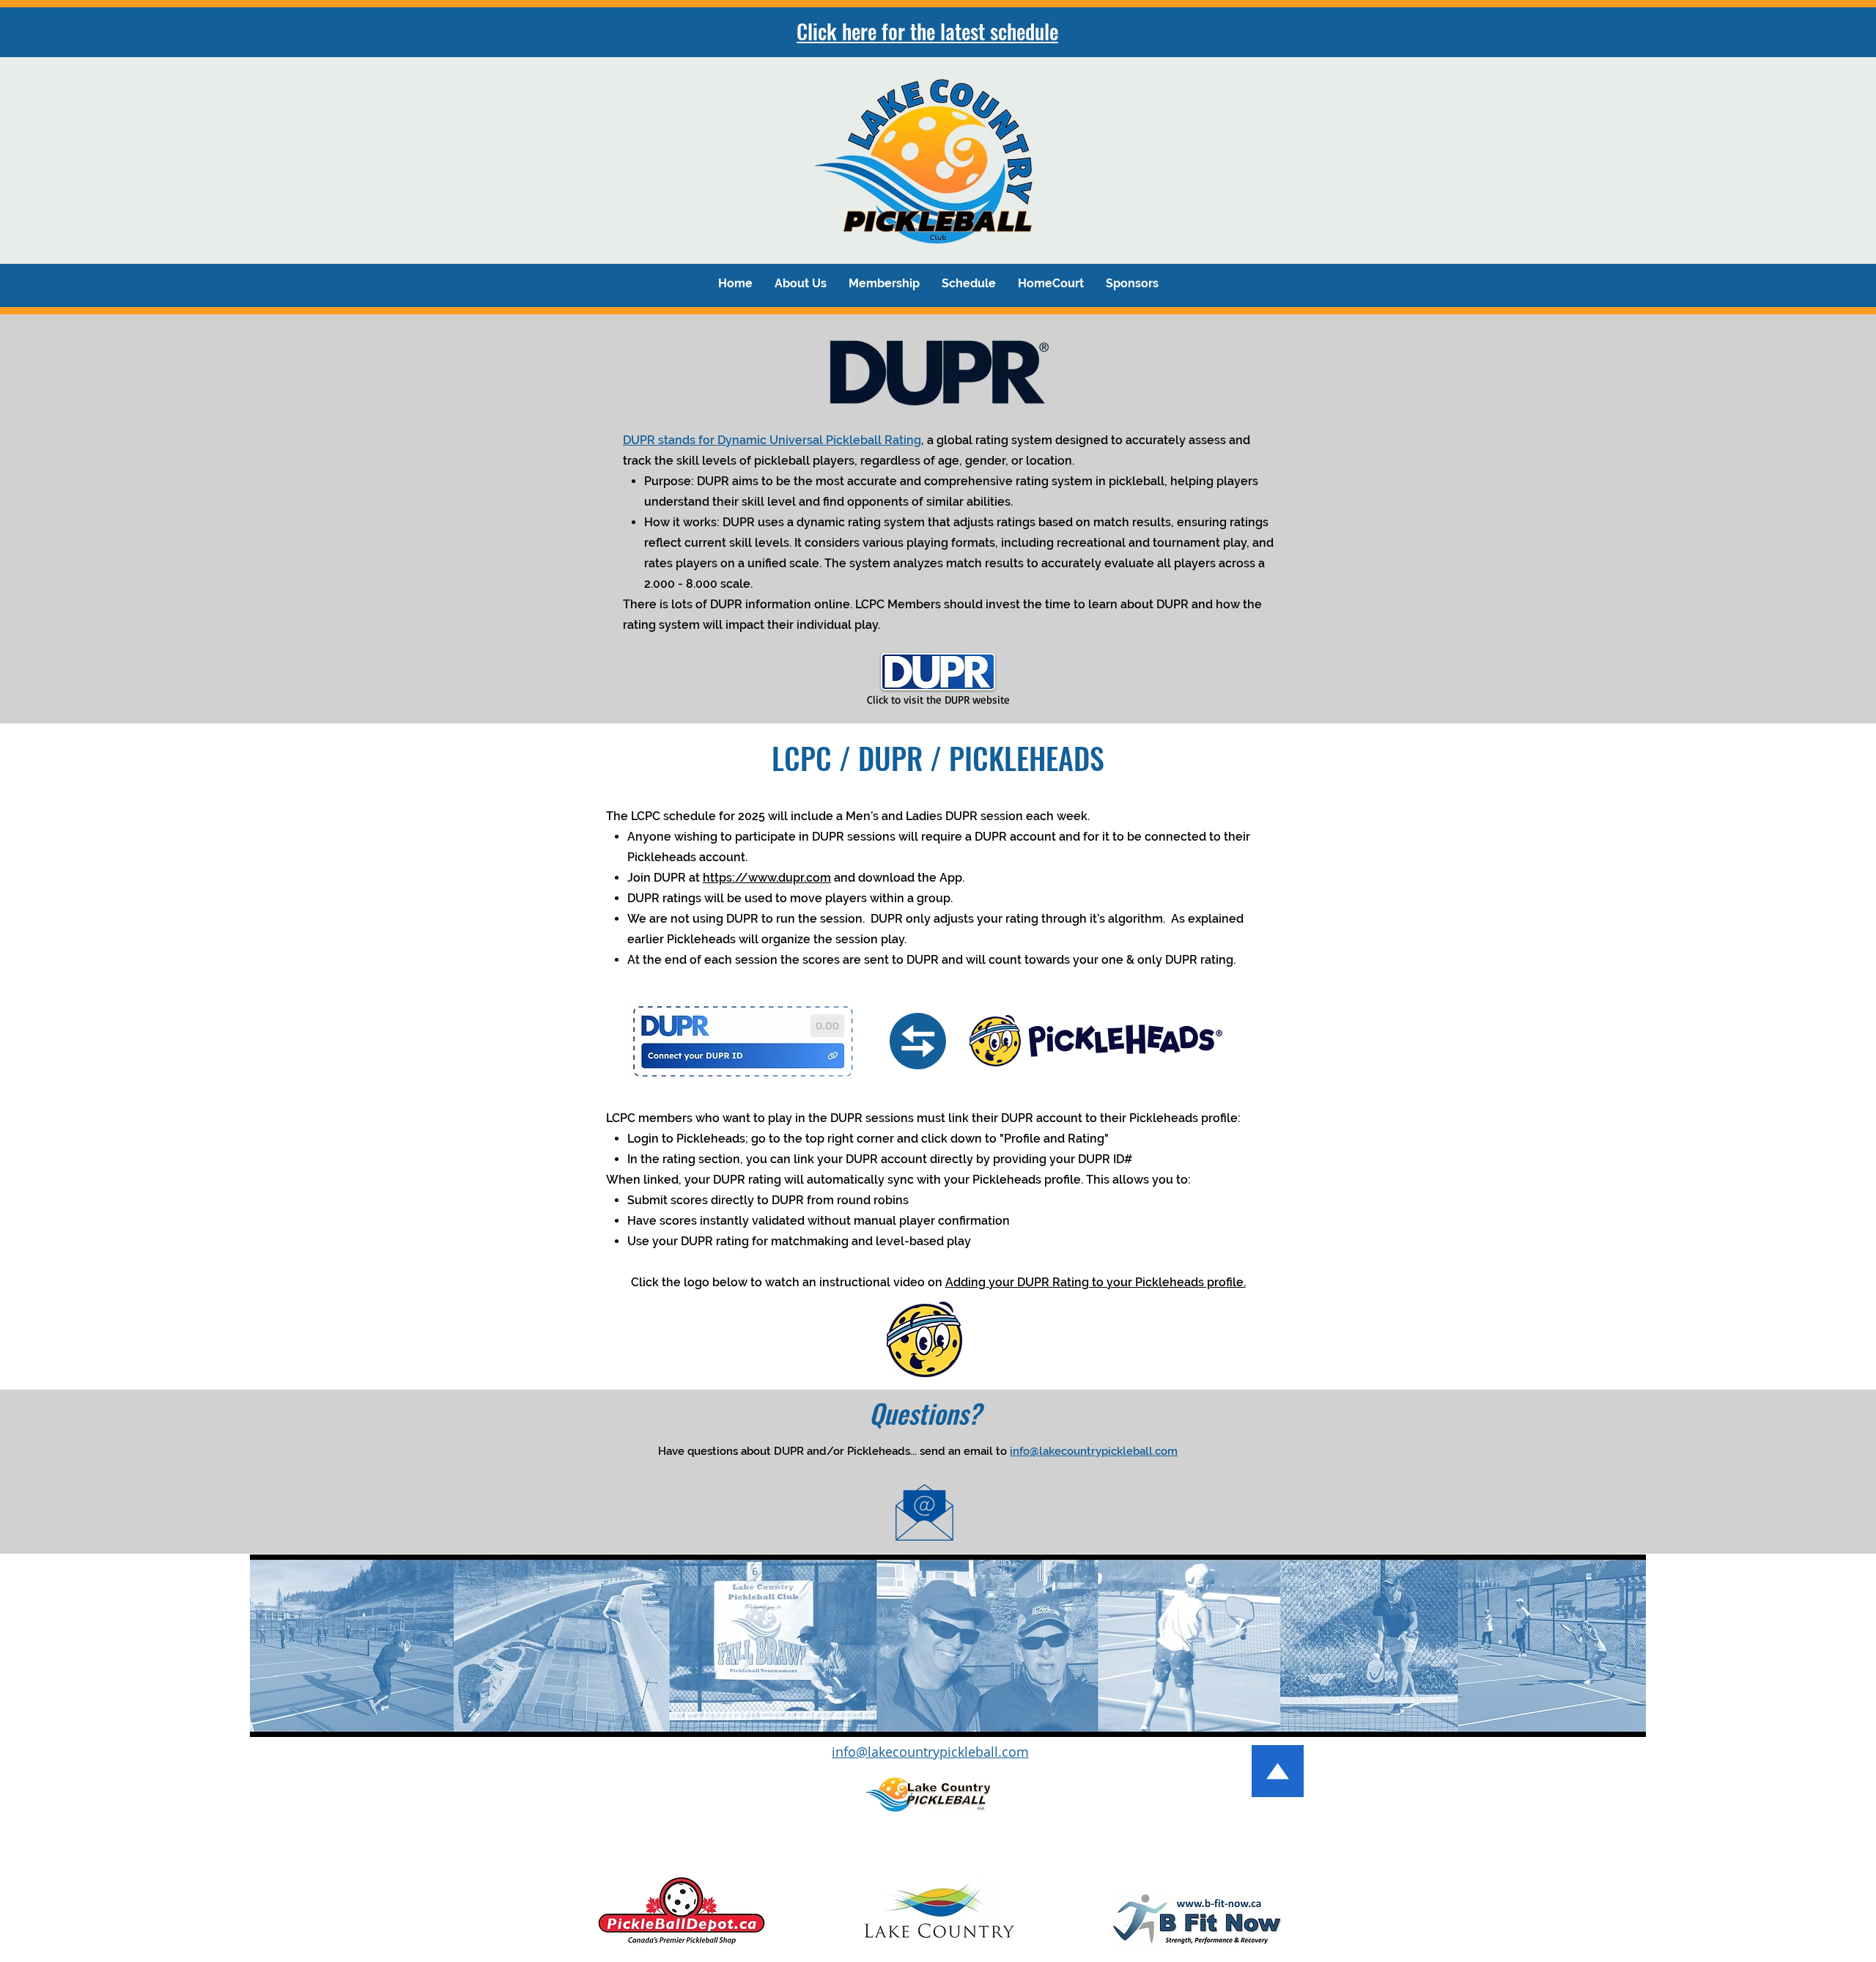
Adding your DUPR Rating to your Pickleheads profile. (1096, 1282)
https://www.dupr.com (767, 878)
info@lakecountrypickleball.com (1094, 1451)
